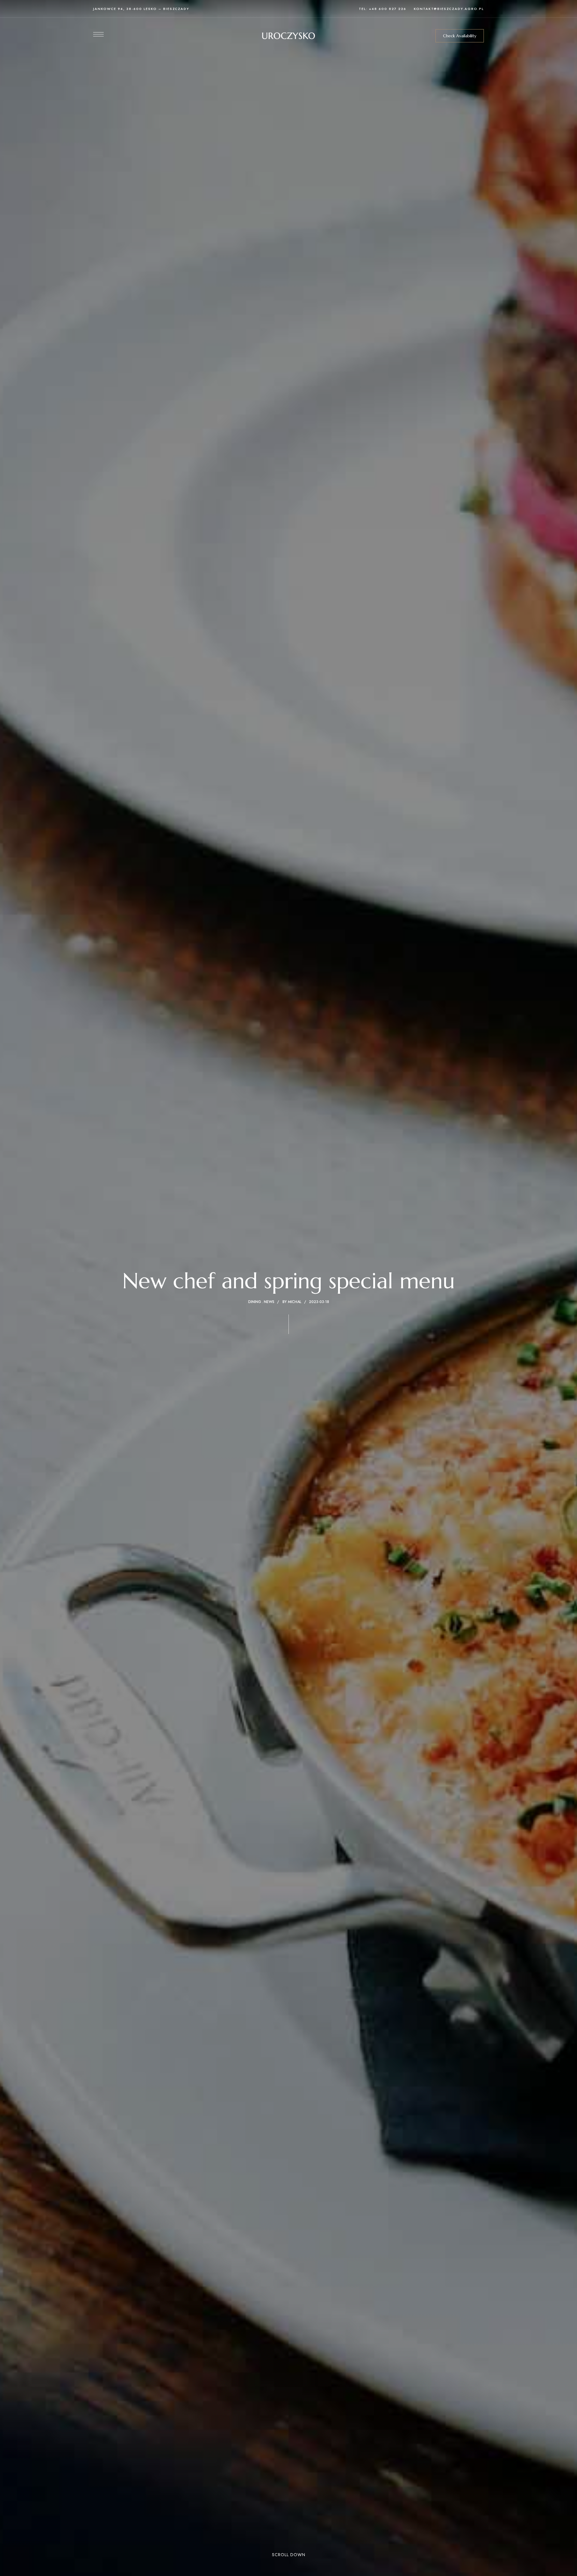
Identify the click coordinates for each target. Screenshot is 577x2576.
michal (295, 1302)
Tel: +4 (367, 9)
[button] (460, 36)
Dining (255, 1302)
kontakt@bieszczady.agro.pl (449, 9)
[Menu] (98, 34)
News (269, 1302)
